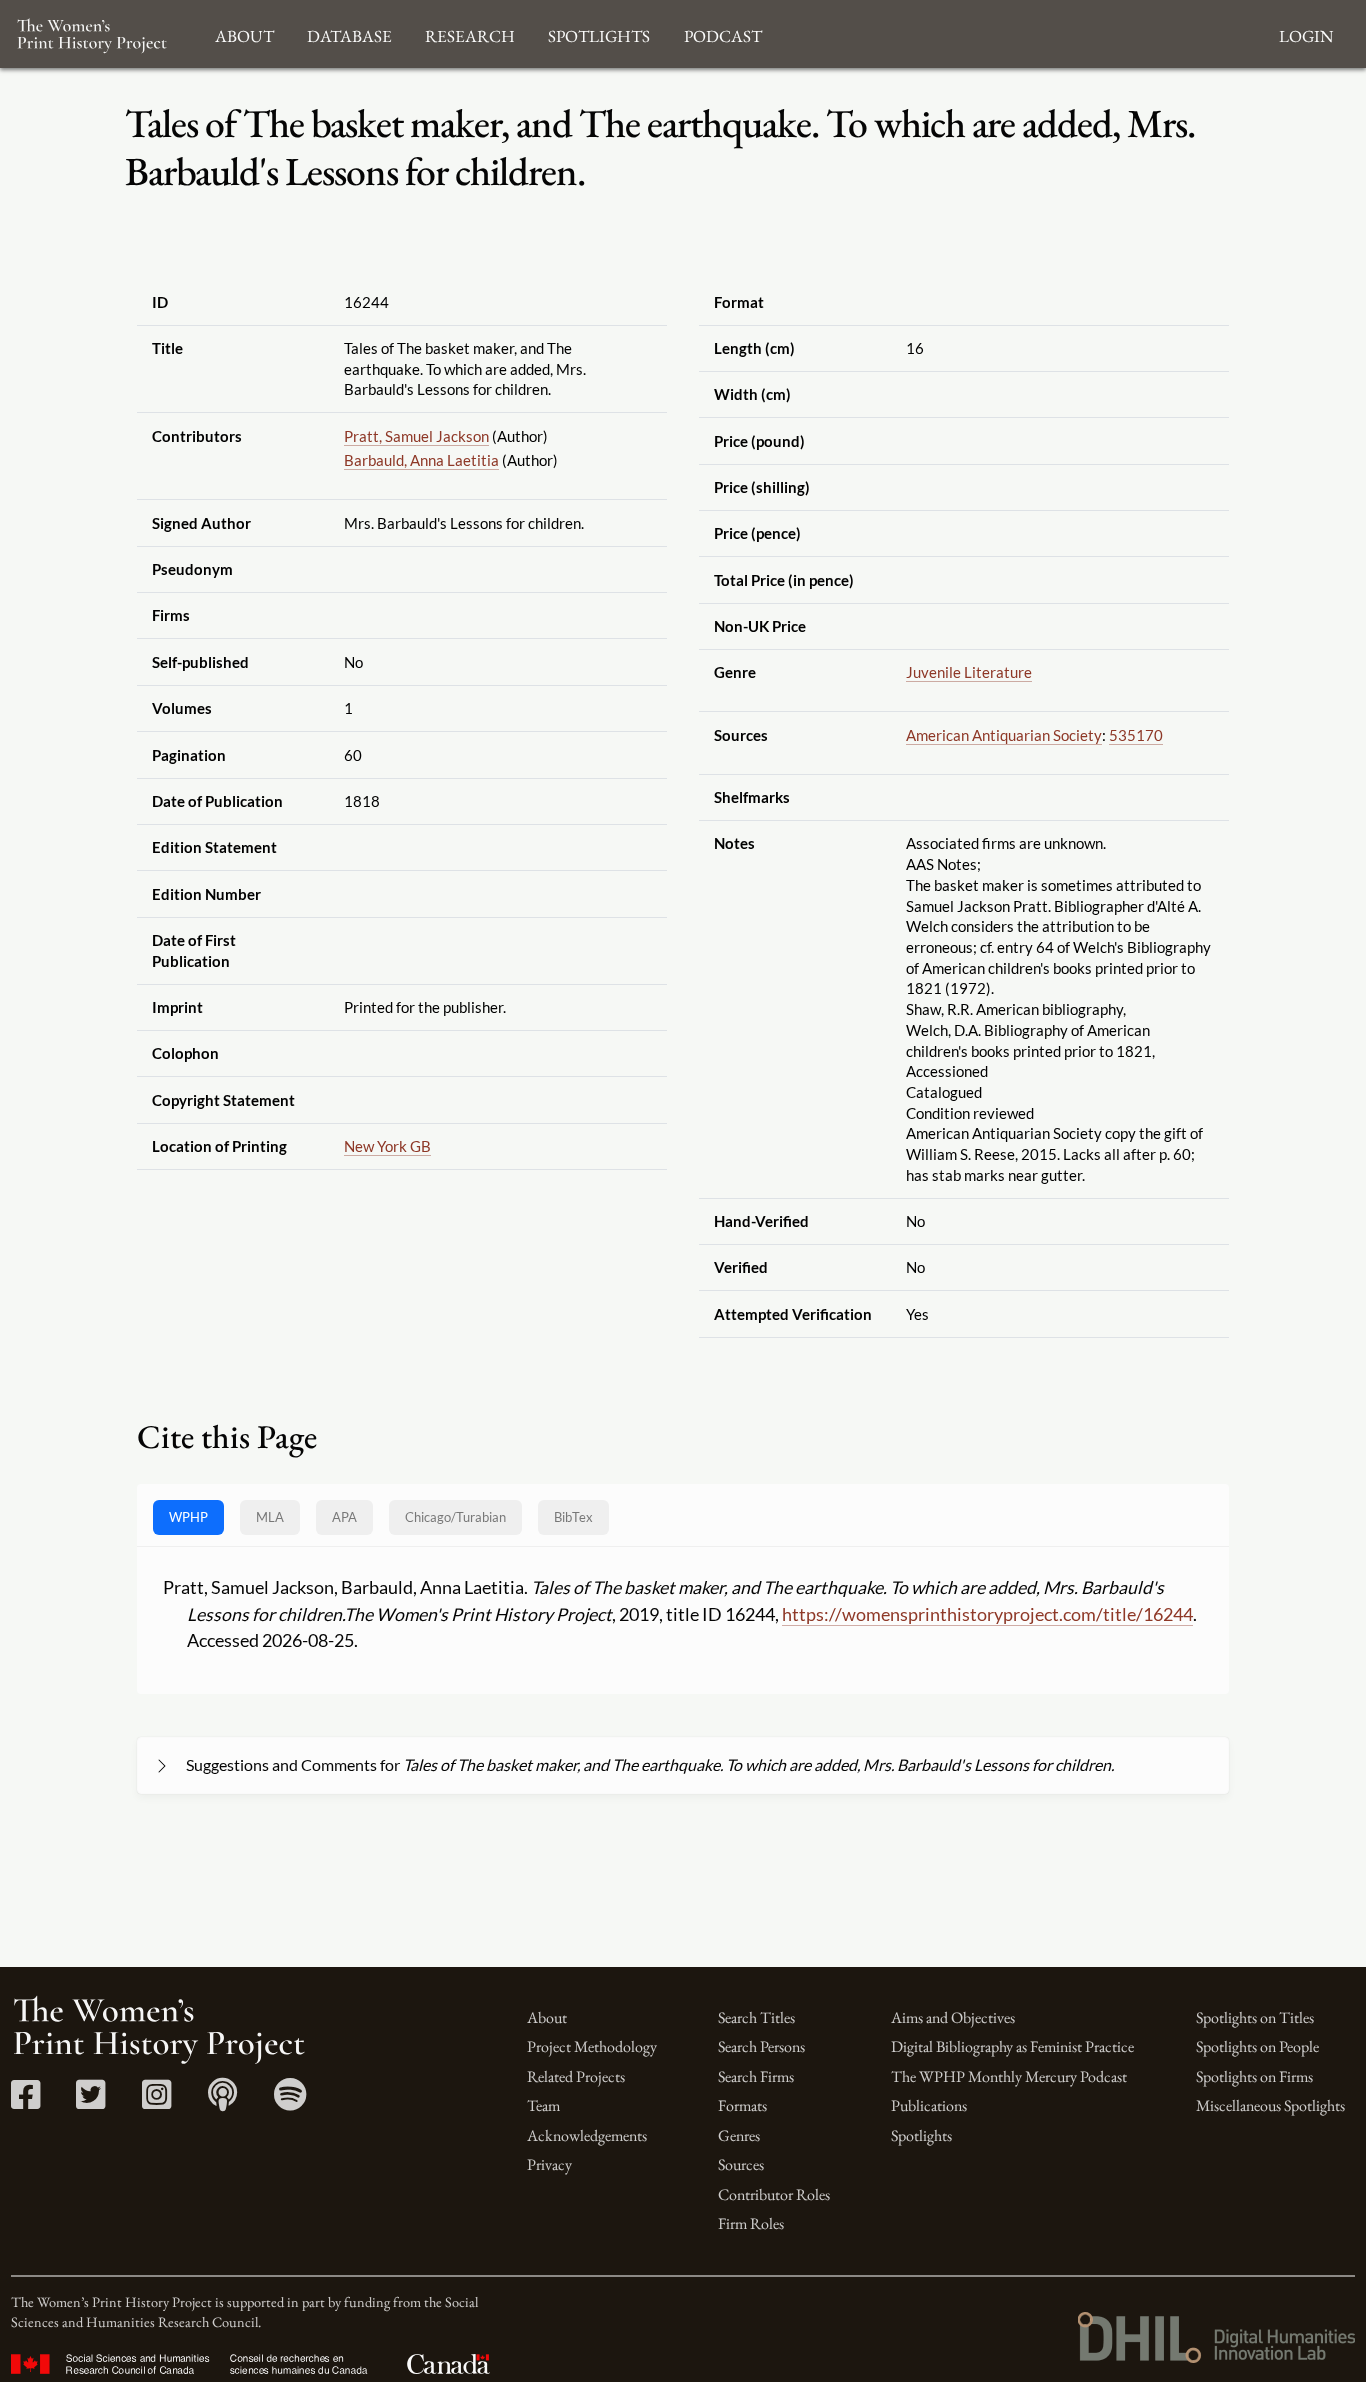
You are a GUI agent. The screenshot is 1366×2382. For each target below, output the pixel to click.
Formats (742, 2105)
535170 (1136, 735)
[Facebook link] (25, 2101)
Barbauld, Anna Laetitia (421, 460)
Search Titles (756, 2017)
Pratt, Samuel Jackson (416, 436)
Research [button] (470, 33)
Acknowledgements (587, 2135)
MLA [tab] (270, 1517)
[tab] (455, 1517)
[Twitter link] (90, 2101)
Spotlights (921, 2135)
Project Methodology (592, 2046)
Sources (741, 2164)
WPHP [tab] (188, 1517)
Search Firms (756, 2076)
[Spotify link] (290, 2101)
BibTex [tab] (573, 1517)
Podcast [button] (723, 33)
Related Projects (576, 2076)
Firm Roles (751, 2223)
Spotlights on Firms (1254, 2076)
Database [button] (349, 33)
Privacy (549, 2164)
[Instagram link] (156, 2101)
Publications (929, 2105)
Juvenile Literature (969, 672)
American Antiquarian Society (1004, 735)
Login (1306, 33)
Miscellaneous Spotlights (1270, 2105)
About (547, 2017)
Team (543, 2105)
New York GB (387, 1146)
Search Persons (761, 2046)
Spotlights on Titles (1255, 2017)
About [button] (244, 33)
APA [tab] (344, 1517)
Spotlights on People (1257, 2046)
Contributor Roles (774, 2194)
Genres (739, 2135)
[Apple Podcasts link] (222, 2101)
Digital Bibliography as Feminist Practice (1012, 2046)
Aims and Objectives (953, 2017)
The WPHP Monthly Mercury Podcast (1009, 2076)
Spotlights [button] (599, 33)
